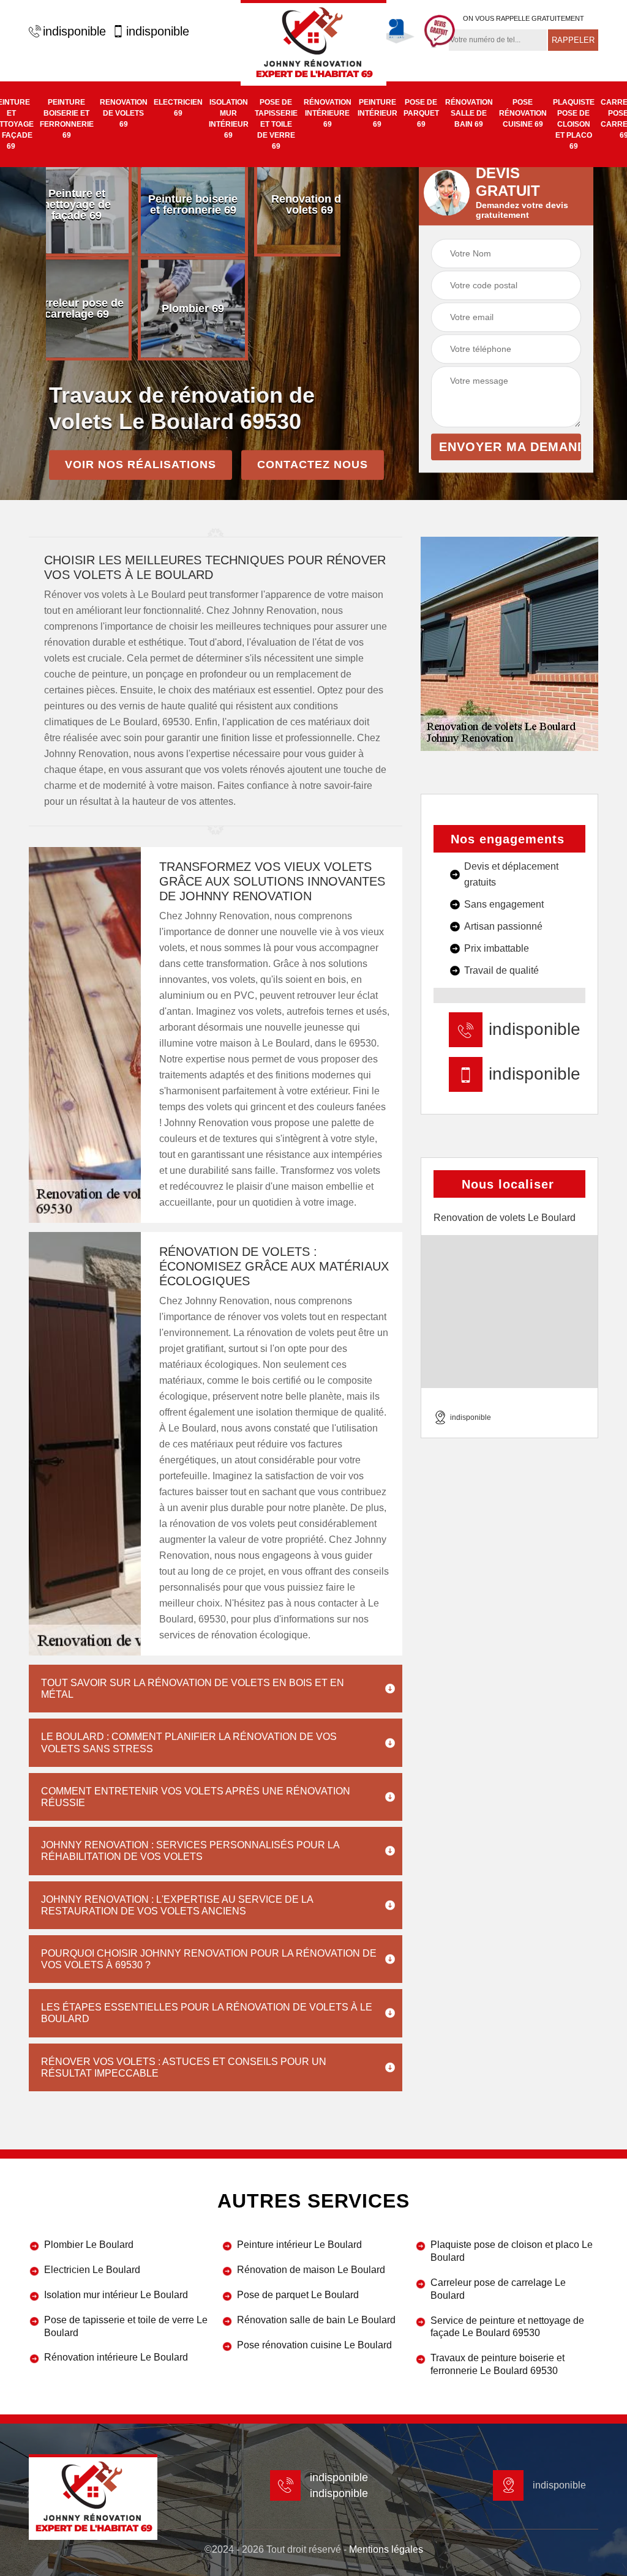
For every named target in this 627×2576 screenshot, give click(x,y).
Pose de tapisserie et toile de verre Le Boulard (126, 2326)
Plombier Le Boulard (89, 2245)
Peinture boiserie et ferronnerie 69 (67, 119)
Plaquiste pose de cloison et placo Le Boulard (512, 2251)
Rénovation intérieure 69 (328, 113)
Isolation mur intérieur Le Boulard (116, 2295)
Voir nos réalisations (141, 465)
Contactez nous (313, 465)
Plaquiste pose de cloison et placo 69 (574, 124)
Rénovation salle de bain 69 (469, 113)
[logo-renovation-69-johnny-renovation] (313, 43)
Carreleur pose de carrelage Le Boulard (498, 2289)
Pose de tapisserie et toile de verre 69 (276, 124)
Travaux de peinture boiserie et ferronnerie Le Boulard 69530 (497, 2364)
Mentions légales (386, 2549)
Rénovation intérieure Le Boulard (116, 2357)
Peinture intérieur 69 (377, 113)
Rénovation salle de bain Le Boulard (316, 2320)
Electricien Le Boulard (92, 2270)
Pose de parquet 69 (421, 113)
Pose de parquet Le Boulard (298, 2295)
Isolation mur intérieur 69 (229, 119)
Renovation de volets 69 (124, 113)
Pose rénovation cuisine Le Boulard (314, 2345)
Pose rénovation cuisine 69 (523, 113)
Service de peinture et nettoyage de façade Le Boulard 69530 (507, 2327)
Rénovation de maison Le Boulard (311, 2270)
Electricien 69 (178, 108)
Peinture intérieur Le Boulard (299, 2245)
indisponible (74, 31)
